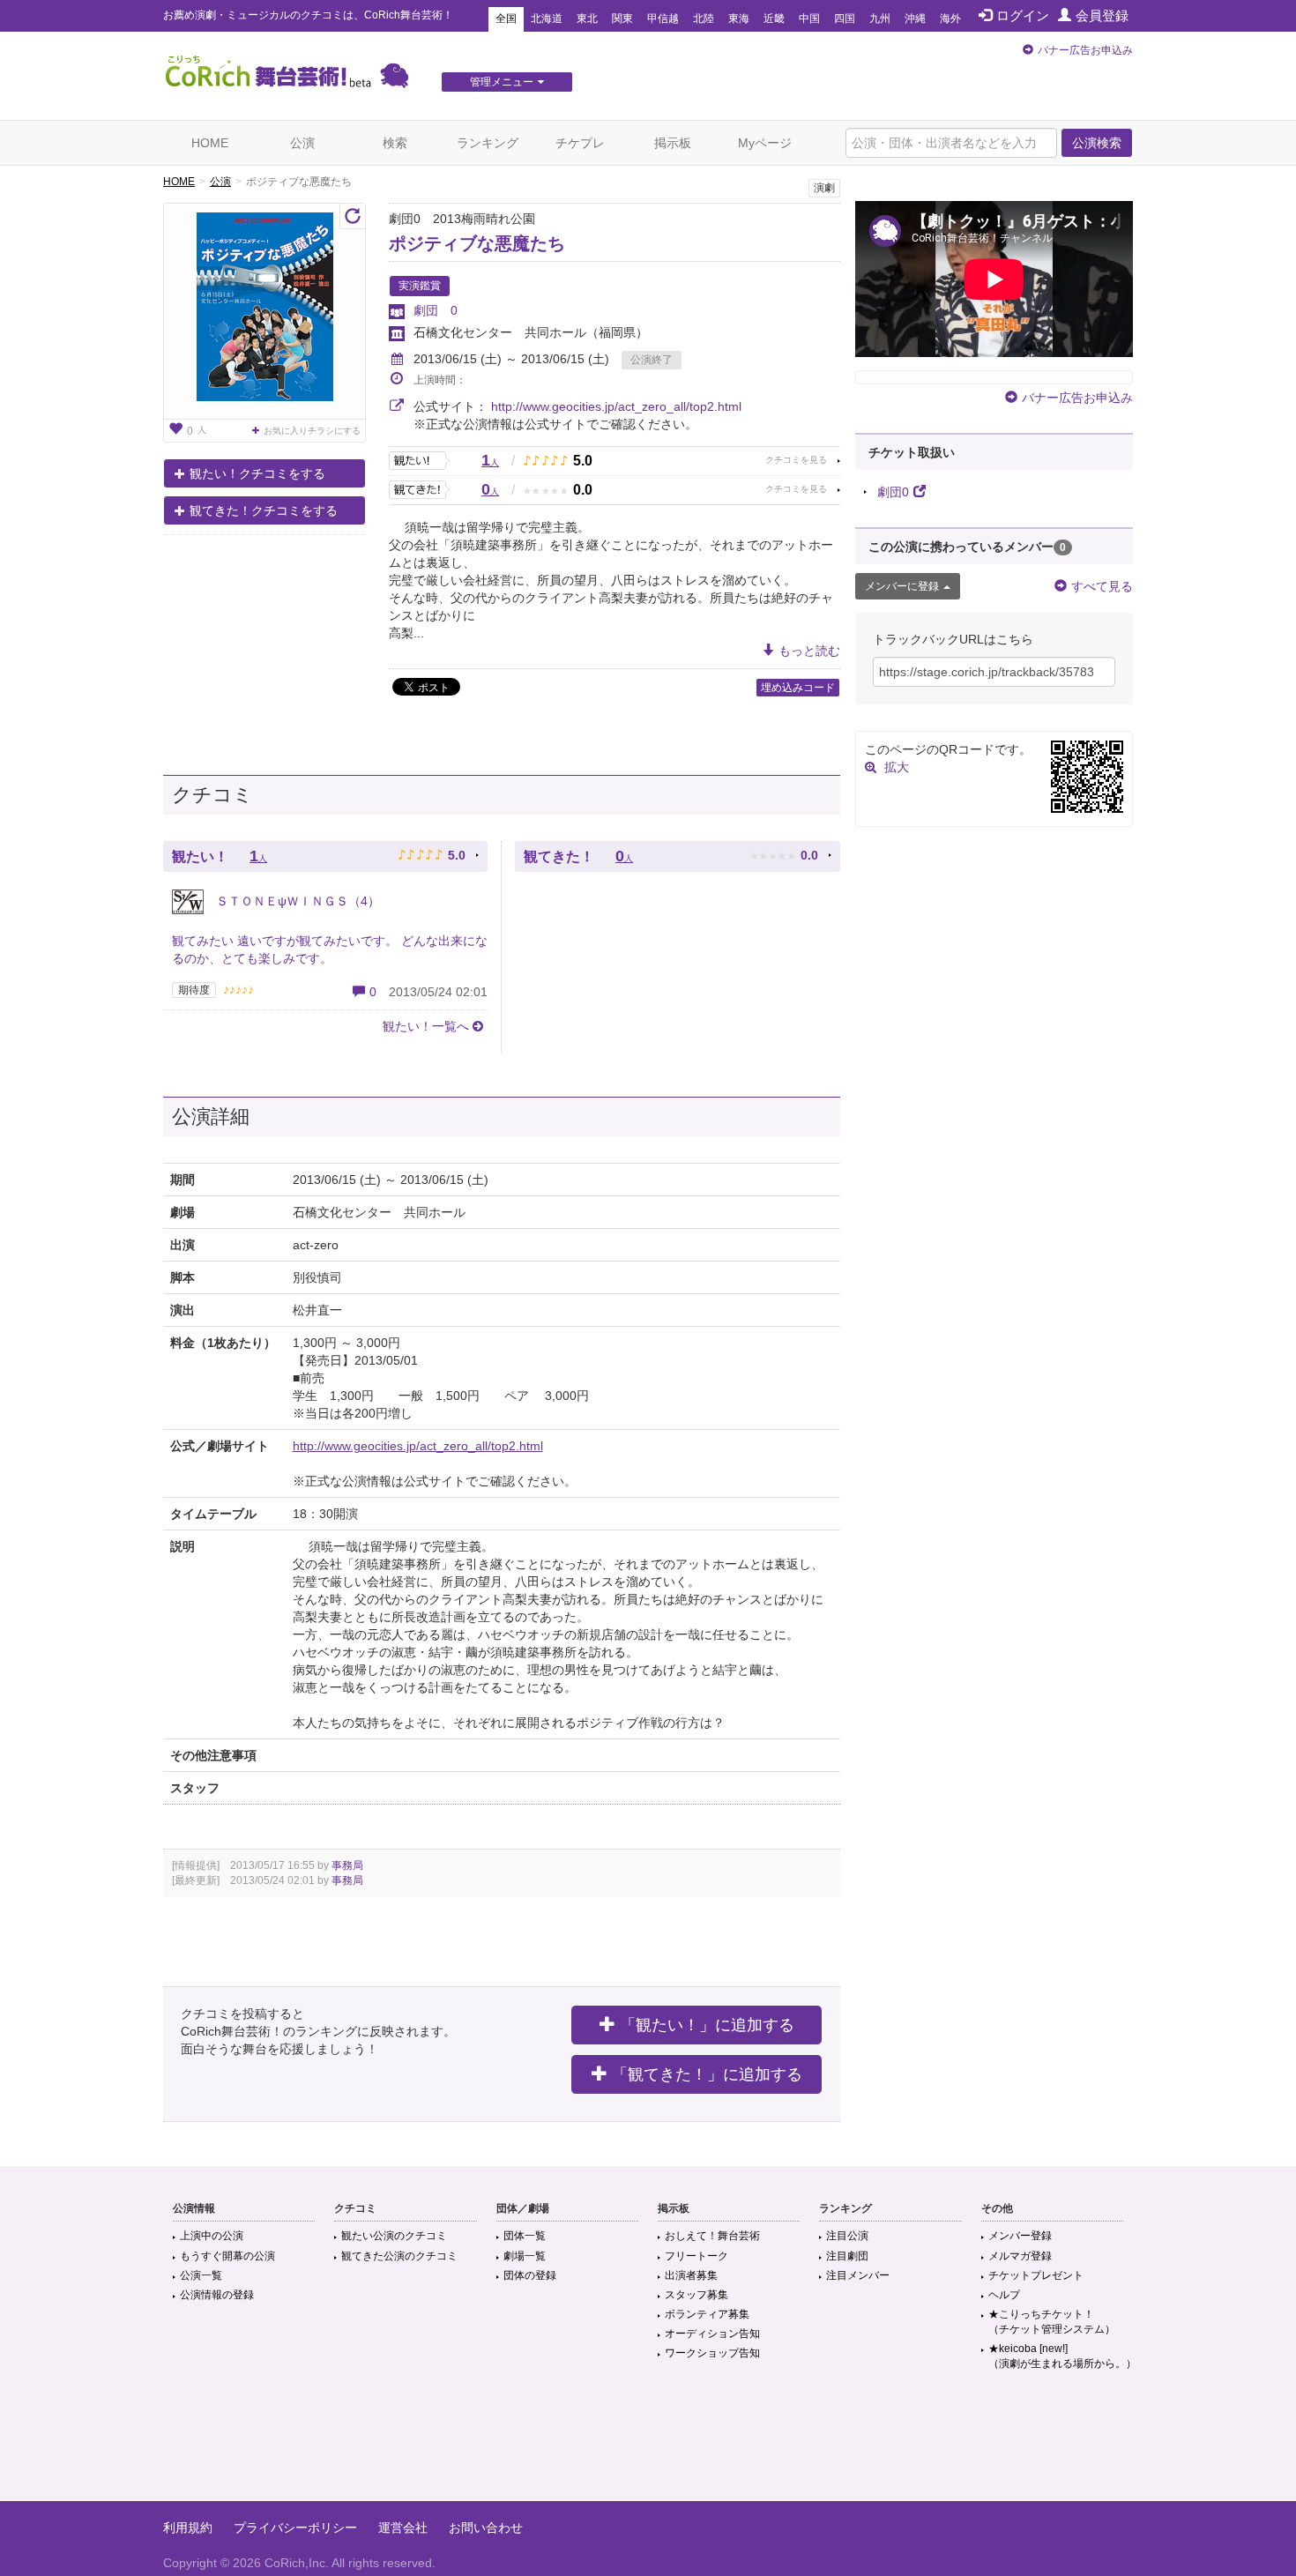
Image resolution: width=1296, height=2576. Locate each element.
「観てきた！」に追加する (707, 2074)
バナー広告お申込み (1085, 50)
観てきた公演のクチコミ (399, 2256)
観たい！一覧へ (426, 1026)
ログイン (1023, 15)
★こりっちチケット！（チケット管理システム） (1052, 2322)
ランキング (488, 143)
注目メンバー (858, 2275)
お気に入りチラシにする (312, 431)
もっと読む (809, 651)
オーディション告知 (712, 2334)
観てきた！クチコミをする (264, 510)
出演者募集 (691, 2275)
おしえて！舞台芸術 (712, 2236)
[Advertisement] (648, 2444)
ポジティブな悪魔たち (477, 243)
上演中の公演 (212, 2236)
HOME (210, 143)
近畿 (774, 19)
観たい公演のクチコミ (394, 2236)
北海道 (547, 19)
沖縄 (915, 19)
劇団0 (893, 492)
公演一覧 (201, 2275)
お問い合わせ (486, 2528)
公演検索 (1097, 143)
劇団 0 (436, 310)
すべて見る (1102, 586)
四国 (845, 19)
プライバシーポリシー (295, 2528)
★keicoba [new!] (1062, 2356)
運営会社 (403, 2528)
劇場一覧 (525, 2256)
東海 (739, 19)
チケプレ (580, 143)
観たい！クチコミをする (257, 473)
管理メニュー (502, 82)
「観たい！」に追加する (707, 2025)
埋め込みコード (798, 688)
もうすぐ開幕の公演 (227, 2256)
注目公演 (847, 2236)
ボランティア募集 (707, 2314)
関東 (622, 19)
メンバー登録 (1020, 2236)
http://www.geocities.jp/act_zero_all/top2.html (616, 406)
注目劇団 (847, 2256)
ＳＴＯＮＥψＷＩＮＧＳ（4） (296, 901)
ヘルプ (1004, 2295)
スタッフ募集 (696, 2295)
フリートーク (696, 2256)
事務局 (347, 1865)
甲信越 (663, 19)
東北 (587, 19)
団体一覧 (525, 2236)
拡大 (897, 767)
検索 (395, 143)
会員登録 (1102, 15)
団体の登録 (530, 2275)
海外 (950, 19)
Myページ (765, 143)
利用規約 (188, 2528)
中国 (809, 19)
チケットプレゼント (1036, 2275)
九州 (880, 19)
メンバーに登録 (902, 586)
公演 (302, 143)
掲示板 (673, 143)
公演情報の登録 (217, 2295)
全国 (506, 19)
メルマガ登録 (1020, 2256)
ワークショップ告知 (712, 2353)
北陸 (704, 19)
